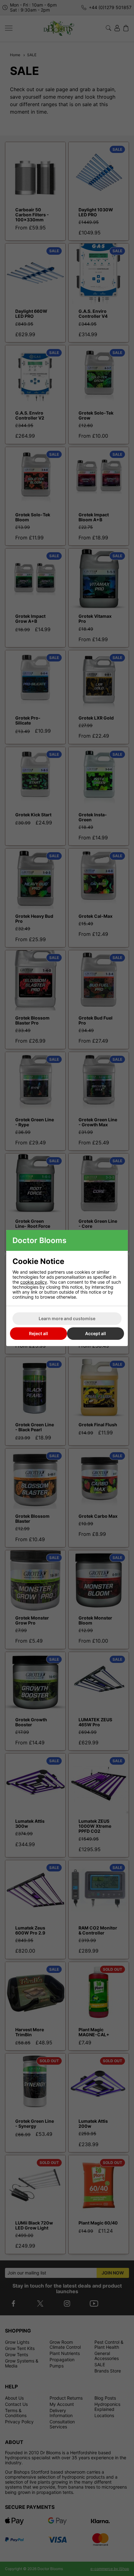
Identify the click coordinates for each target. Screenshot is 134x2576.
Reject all (38, 1333)
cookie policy (34, 1282)
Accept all (96, 1333)
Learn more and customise (67, 1318)
